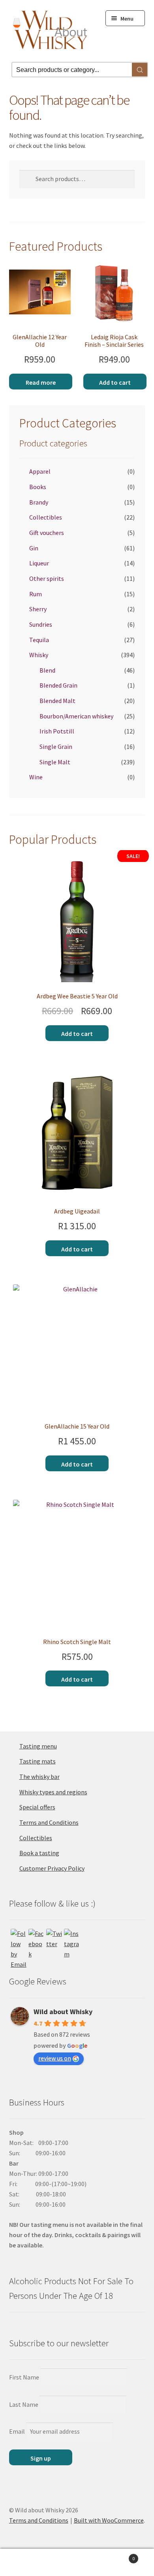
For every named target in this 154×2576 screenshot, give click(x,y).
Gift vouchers (47, 533)
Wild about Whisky (63, 2012)
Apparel (40, 471)
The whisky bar (39, 1777)
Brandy (39, 502)
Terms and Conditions (49, 1822)
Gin (34, 548)
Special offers (37, 1807)
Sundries (41, 624)
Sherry (38, 609)
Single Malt (55, 762)
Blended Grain (58, 685)
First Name (24, 2377)
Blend (47, 670)
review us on (55, 2058)
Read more (41, 382)
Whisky (39, 655)
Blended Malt (57, 701)
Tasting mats (38, 1761)
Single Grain (56, 747)
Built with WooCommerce (109, 2520)
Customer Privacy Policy (52, 1868)
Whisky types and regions (53, 1792)
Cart (119, 2556)
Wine (36, 777)
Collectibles (46, 517)
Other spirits (47, 578)
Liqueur (39, 563)
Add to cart (115, 382)
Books (38, 487)
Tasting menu (38, 1746)
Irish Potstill (57, 731)
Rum (36, 594)
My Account (26, 2563)
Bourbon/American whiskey (76, 716)
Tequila (39, 640)
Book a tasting (39, 1853)
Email (17, 2431)
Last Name (24, 2404)
